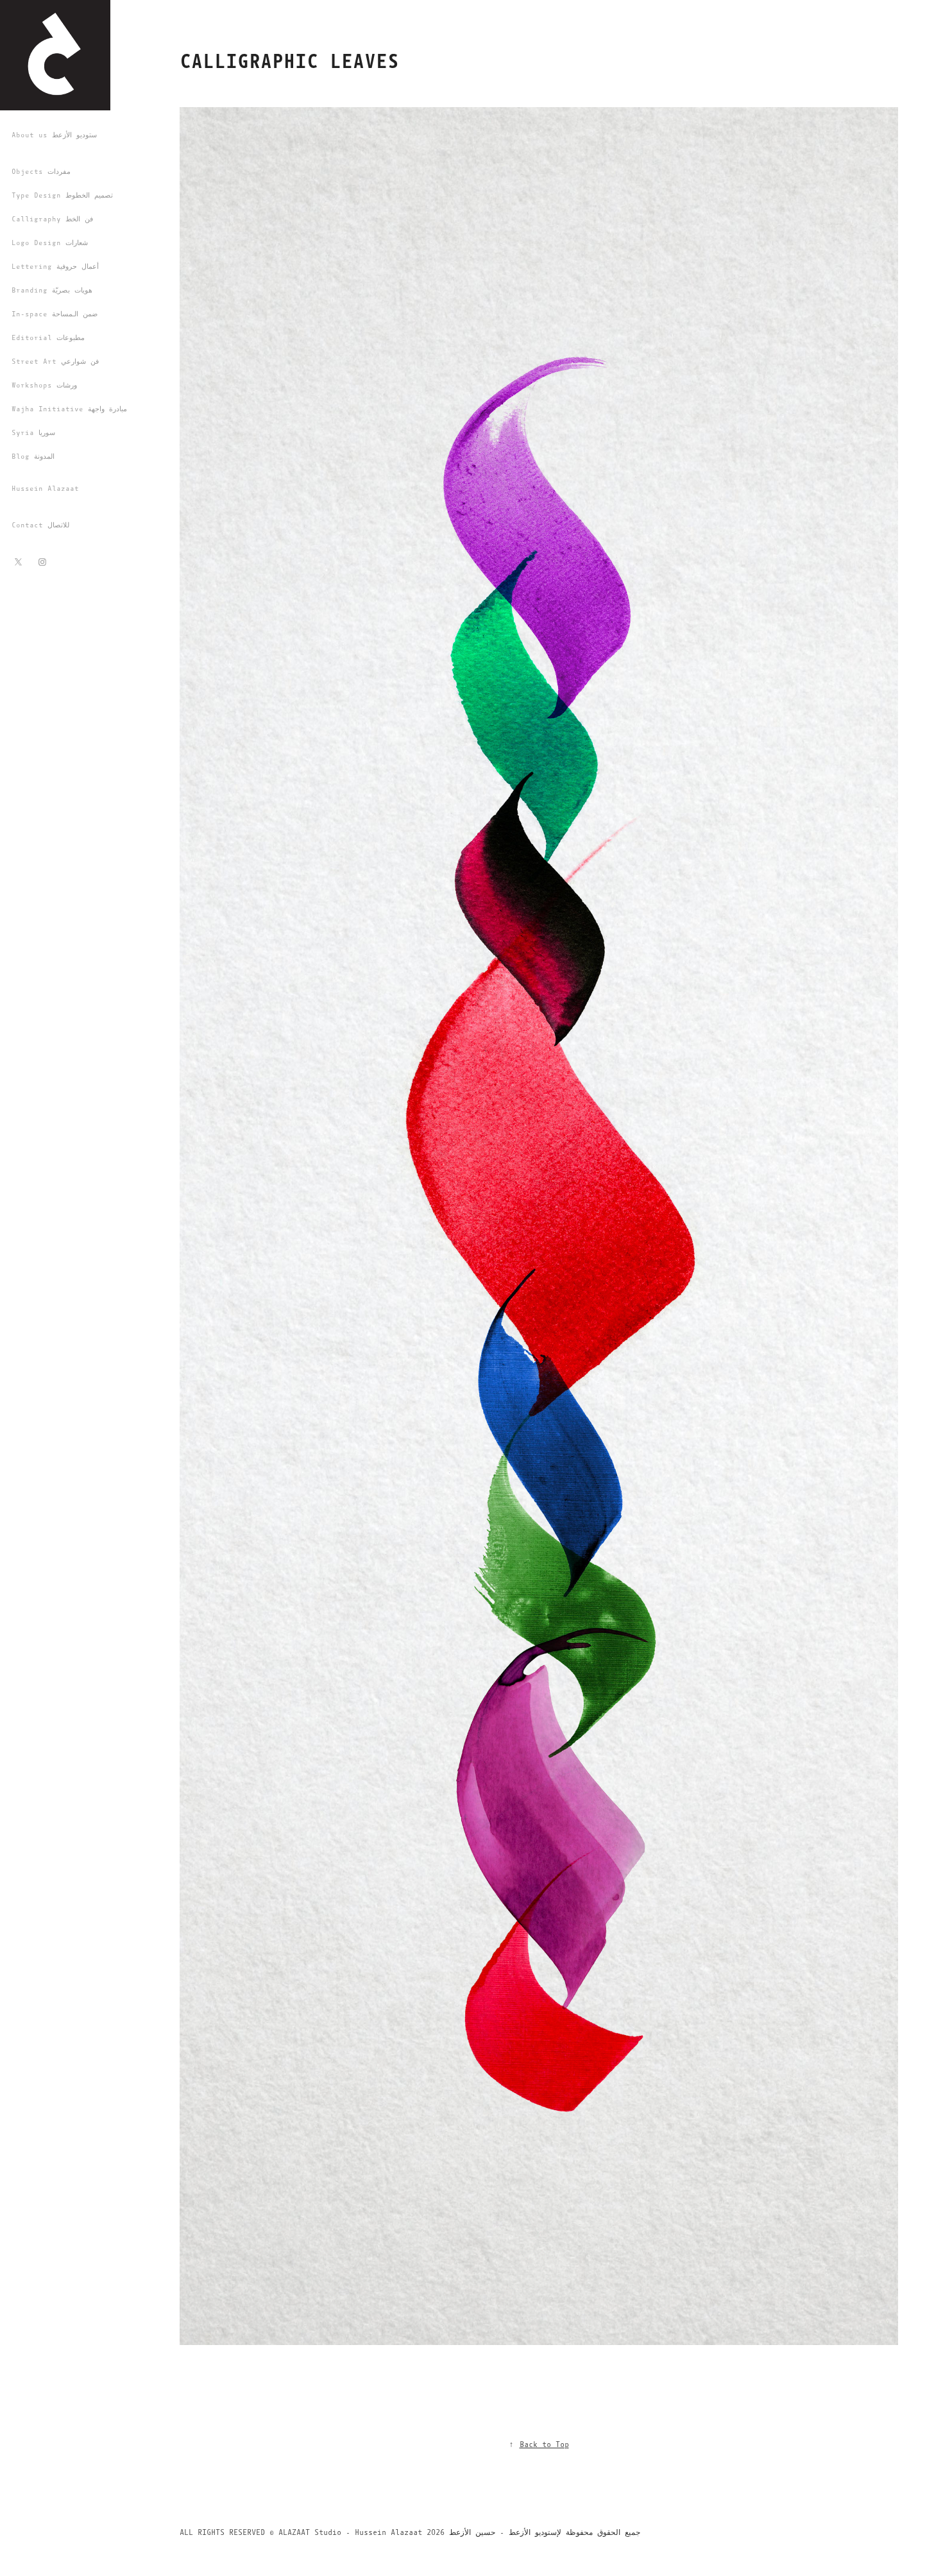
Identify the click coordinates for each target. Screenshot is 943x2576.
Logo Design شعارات (50, 243)
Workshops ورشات (44, 385)
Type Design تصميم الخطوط (62, 195)
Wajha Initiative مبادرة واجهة (69, 409)
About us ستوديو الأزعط (54, 135)
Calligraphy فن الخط (52, 219)
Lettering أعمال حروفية (55, 267)
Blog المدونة (33, 456)
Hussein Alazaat (45, 489)
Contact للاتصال (40, 525)
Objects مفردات (41, 172)
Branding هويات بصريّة (52, 290)
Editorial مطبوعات (48, 338)
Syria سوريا (33, 433)
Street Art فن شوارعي (55, 362)
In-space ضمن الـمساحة (55, 314)
